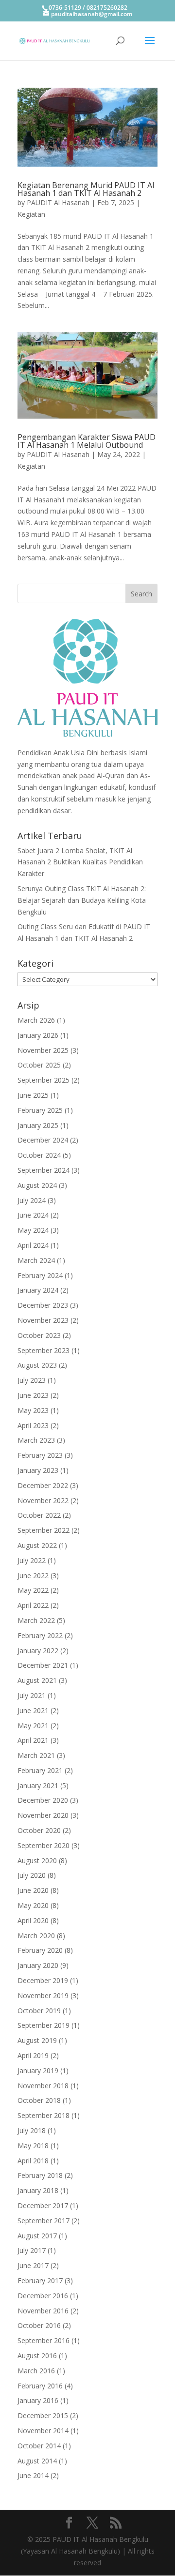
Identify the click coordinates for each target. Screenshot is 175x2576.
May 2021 (33, 1726)
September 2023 (44, 1350)
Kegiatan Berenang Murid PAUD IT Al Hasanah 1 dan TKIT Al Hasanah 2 (86, 189)
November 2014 (43, 2431)
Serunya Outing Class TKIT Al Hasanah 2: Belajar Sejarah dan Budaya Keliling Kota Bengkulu (82, 900)
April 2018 (33, 2161)
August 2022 (37, 1545)
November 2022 (43, 1500)
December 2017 (43, 2205)
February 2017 (40, 2280)
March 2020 (36, 1936)
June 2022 (33, 1575)
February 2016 (40, 2386)
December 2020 (43, 1800)
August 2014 (37, 2461)
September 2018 (44, 2115)
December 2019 (43, 1980)
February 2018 (40, 2175)
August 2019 (37, 2040)
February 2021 (40, 1770)
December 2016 (43, 2296)
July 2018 (32, 2130)
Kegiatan (31, 214)
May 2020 (33, 1905)
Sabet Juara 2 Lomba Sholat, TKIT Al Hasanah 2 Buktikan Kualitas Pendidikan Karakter (80, 862)
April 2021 (33, 1740)
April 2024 (33, 1245)
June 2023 (33, 1395)
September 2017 (44, 2221)
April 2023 (33, 1425)
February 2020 (40, 1950)
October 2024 (39, 1155)
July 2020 (32, 1875)
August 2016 (37, 2356)
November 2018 (43, 2086)
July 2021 (32, 1695)
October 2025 (39, 1065)
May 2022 (33, 1590)
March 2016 (36, 2371)
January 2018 (38, 2190)
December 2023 (43, 1305)
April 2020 (33, 1920)
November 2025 (43, 1050)
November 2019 (43, 1995)
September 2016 (44, 2340)
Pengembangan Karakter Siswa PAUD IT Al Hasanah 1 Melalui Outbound (87, 441)
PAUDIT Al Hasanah (58, 202)
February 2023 (40, 1455)
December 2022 (43, 1485)
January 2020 (38, 1965)
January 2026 (38, 1035)
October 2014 (39, 2446)
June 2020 (33, 1890)
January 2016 (38, 2400)
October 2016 (39, 2325)
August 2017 (37, 2236)
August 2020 (37, 1860)
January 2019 (38, 2070)
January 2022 (38, 1651)
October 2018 (39, 2100)
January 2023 (38, 1470)
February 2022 (40, 1635)
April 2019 (33, 2055)
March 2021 (36, 1755)
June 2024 (33, 1215)
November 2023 (43, 1320)
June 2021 (33, 1710)
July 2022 (32, 1560)
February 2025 (40, 1110)
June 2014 (33, 2475)
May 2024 (33, 1230)
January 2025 (38, 1125)
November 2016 (43, 2311)
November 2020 (43, 1815)
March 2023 (36, 1440)
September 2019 (44, 2025)
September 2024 (44, 1170)
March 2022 (36, 1620)
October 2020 (39, 1830)
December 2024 (43, 1140)
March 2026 (36, 1020)
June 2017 (33, 2265)
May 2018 (33, 2146)
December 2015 (43, 2415)
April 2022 (33, 1605)
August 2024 (37, 1185)
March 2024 (36, 1260)
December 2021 (43, 1665)
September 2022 (44, 1530)
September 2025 (44, 1080)
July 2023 (32, 1380)
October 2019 (39, 2011)
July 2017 (32, 2250)
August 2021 (37, 1680)
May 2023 (33, 1410)
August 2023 (37, 1365)
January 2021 (38, 1785)
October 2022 (39, 1515)
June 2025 (33, 1095)
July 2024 (32, 1200)
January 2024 (38, 1290)
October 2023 (39, 1335)
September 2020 (44, 1845)
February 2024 (40, 1275)
